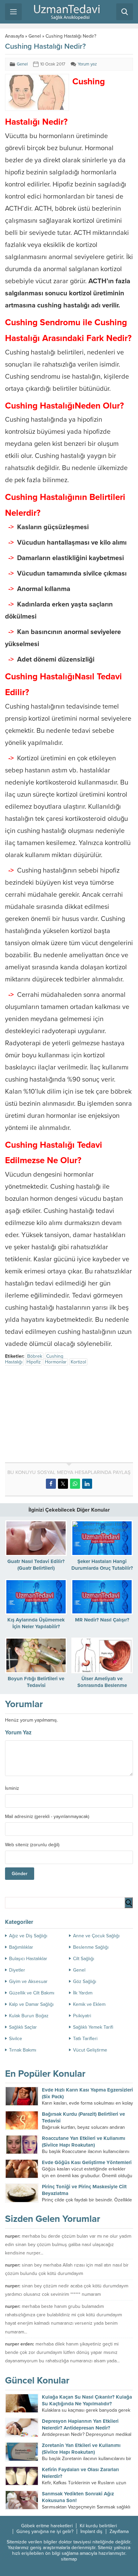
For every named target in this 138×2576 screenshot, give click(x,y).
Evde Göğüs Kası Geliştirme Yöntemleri (87, 2162)
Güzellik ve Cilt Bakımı (32, 1993)
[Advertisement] (61, 1415)
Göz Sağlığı (85, 1981)
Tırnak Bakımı (23, 2050)
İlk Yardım (83, 1993)
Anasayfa (14, 36)
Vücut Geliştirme (90, 2050)
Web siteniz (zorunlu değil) (32, 1845)
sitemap (69, 2559)
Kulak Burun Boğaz (29, 2016)
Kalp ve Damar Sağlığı (31, 2004)
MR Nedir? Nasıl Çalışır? (102, 1620)
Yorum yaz (87, 64)
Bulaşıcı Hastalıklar (28, 1959)
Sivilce (16, 2039)
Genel (35, 36)
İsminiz (12, 1788)
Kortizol (78, 1362)
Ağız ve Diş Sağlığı (28, 1936)
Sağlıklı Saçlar (23, 2027)
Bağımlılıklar (21, 1947)
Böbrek (35, 1356)
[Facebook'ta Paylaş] (51, 1484)
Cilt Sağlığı (84, 1959)
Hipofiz (34, 1362)
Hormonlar (56, 1362)
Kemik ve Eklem (89, 2004)
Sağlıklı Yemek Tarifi (93, 2027)
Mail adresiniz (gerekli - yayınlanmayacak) (47, 1817)
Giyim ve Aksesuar (28, 1981)
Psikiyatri (82, 2016)
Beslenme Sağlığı (91, 1947)
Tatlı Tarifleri (85, 2039)
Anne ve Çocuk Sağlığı (96, 1936)
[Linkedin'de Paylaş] (87, 1484)
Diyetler (17, 1970)
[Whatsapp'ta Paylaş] (75, 1484)
